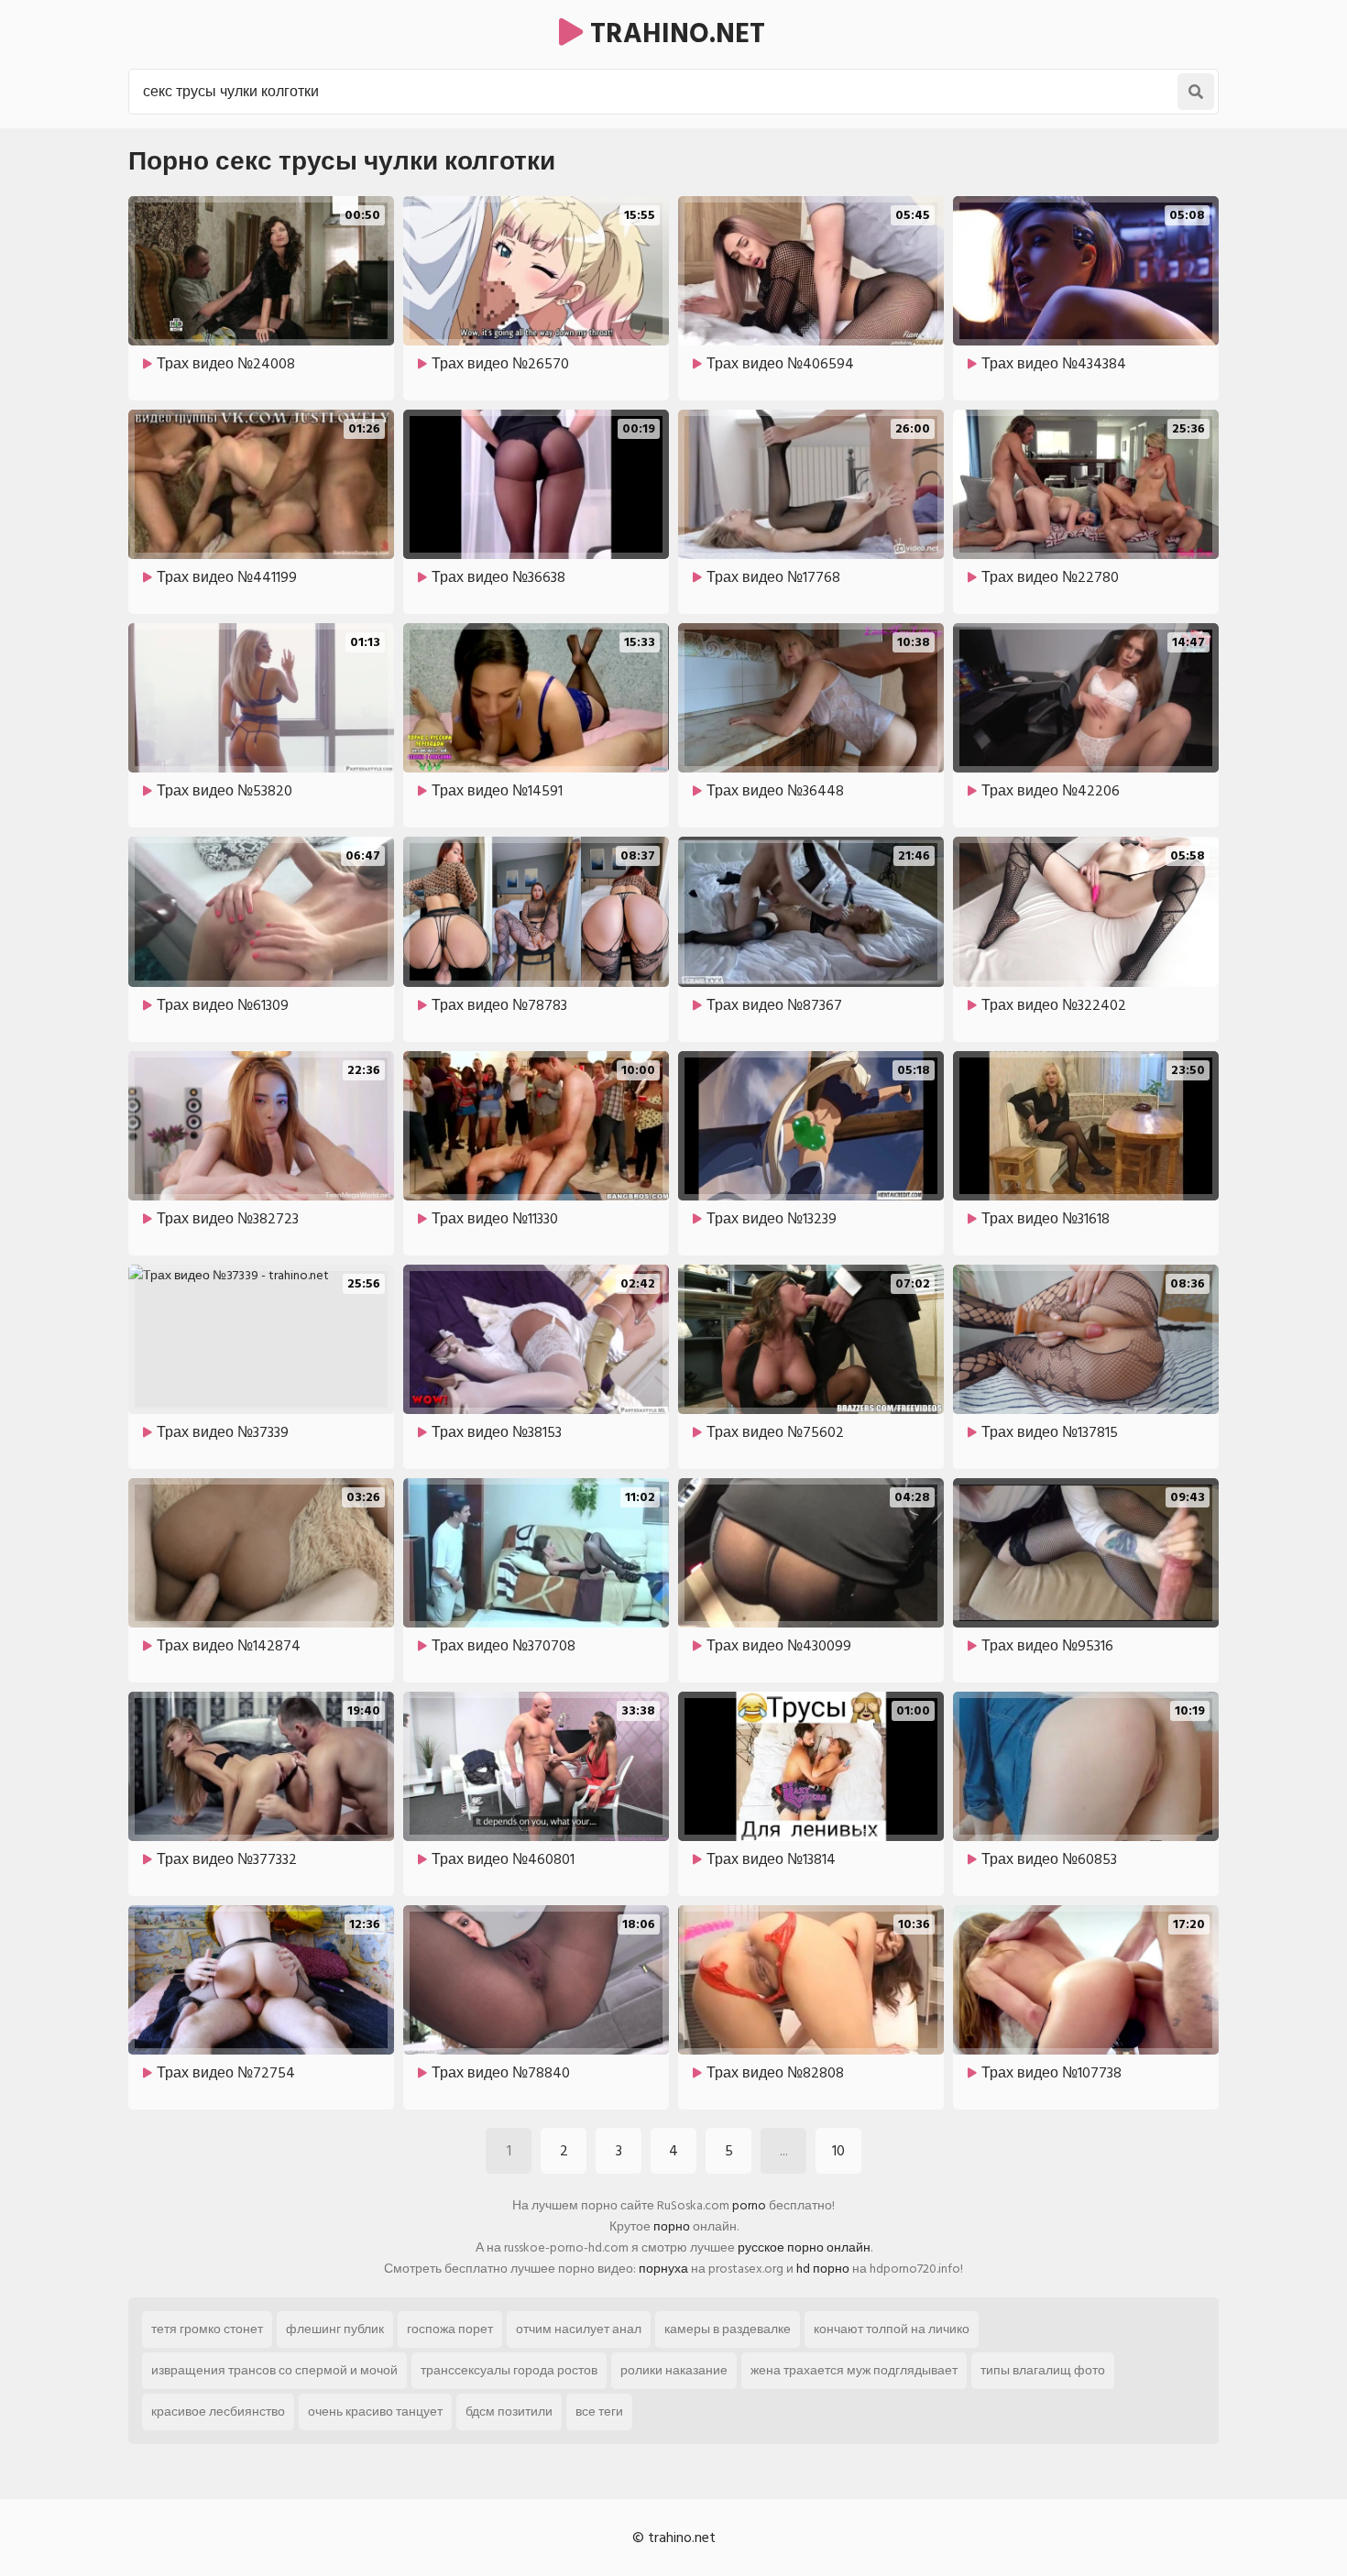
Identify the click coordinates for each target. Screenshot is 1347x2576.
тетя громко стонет (207, 2329)
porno (749, 2205)
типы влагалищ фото (1043, 2370)
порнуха (663, 2269)
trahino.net (674, 34)
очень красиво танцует (375, 2412)
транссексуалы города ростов (509, 2370)
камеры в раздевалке (728, 2329)
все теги (599, 2412)
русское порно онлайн (804, 2247)
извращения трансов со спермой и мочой (274, 2370)
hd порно (823, 2269)
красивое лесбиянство (218, 2412)
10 (838, 2151)
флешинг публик (335, 2329)
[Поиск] (1196, 92)
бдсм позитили (509, 2412)
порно (672, 2226)
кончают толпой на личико (892, 2329)
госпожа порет (450, 2329)
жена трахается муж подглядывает (854, 2370)
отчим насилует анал (579, 2329)
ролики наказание (674, 2370)
